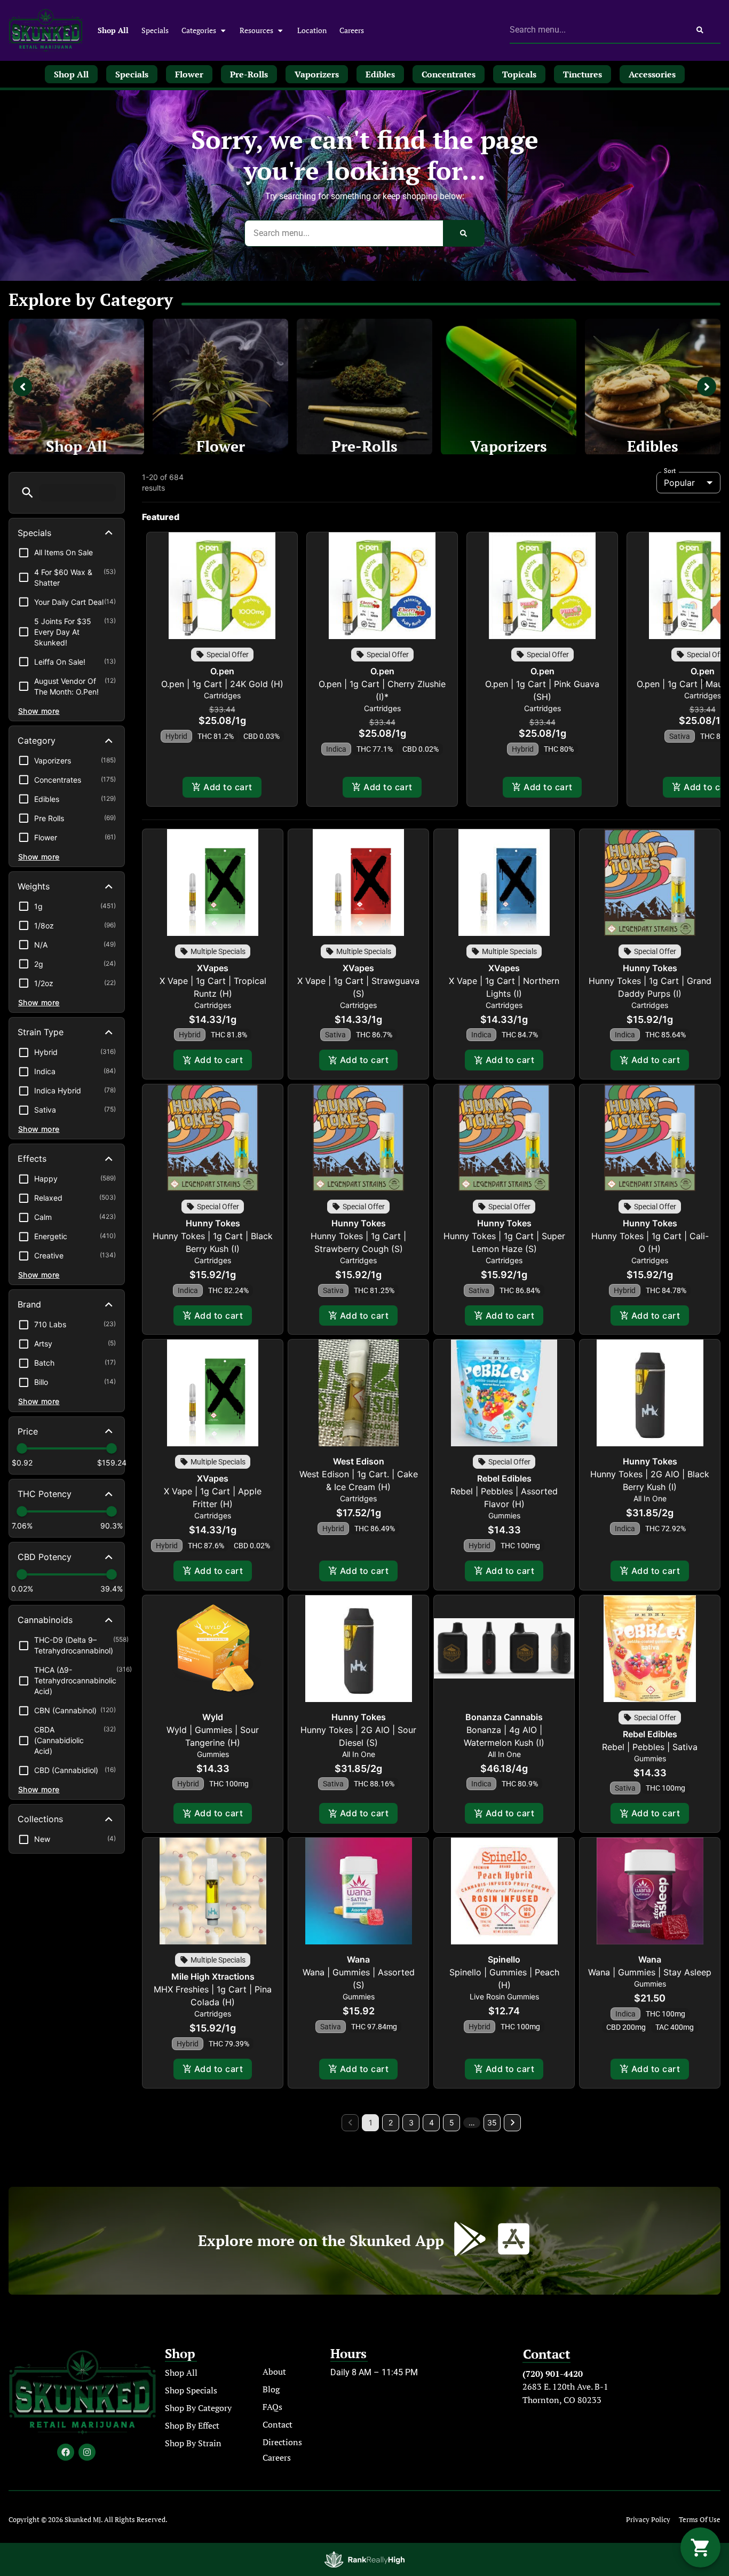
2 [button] (391, 2122)
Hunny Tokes (650, 968)
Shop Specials (191, 2390)
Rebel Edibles (504, 1478)
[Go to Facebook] (66, 2452)
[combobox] (595, 30)
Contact (278, 2424)
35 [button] (492, 2122)
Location (312, 30)
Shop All (113, 30)
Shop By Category (198, 2408)
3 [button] (411, 2122)
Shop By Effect (192, 2425)
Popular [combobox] (679, 483)
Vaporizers (509, 446)
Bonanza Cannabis (504, 1717)
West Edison (359, 1461)
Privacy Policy (648, 2520)
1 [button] (371, 2122)
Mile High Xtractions (213, 1976)
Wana (358, 1959)
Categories (199, 30)
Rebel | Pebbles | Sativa (650, 1747)
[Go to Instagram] (87, 2452)
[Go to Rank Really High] (364, 2559)
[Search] (700, 30)
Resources (256, 30)
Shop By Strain (193, 2443)
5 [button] (452, 2122)
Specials (155, 30)
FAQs (272, 2407)
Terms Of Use (700, 2520)
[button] (27, 493)
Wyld (213, 1717)
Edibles (653, 446)
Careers (352, 30)
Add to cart (228, 787)
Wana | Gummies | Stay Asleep (650, 1972)
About (274, 2372)
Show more (39, 711)
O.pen (222, 671)
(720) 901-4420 (553, 2374)
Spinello (504, 1959)
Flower (221, 446)
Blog (271, 2389)
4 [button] (431, 2122)
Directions (282, 2442)
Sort (670, 471)
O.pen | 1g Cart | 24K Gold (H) (222, 684)
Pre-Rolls (364, 446)
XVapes (213, 968)
